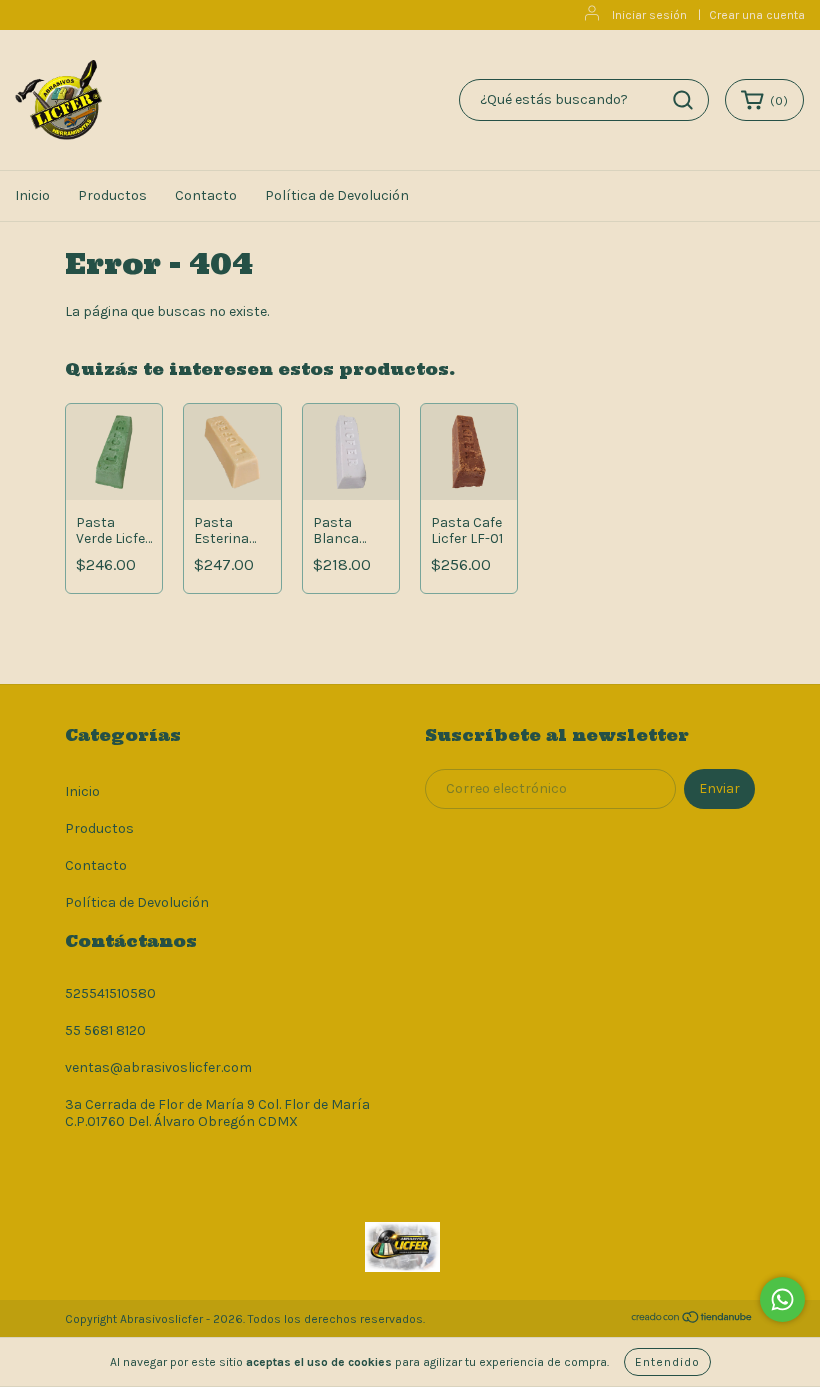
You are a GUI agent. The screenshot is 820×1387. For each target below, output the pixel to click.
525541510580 (110, 993)
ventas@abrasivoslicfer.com (158, 1067)
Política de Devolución (337, 195)
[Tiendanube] (692, 1320)
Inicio (32, 195)
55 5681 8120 (105, 1030)
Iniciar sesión (649, 15)
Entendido (667, 1362)
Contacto (206, 195)
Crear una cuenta (757, 15)
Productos (112, 195)
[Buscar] (683, 100)
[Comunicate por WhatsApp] (782, 1299)
